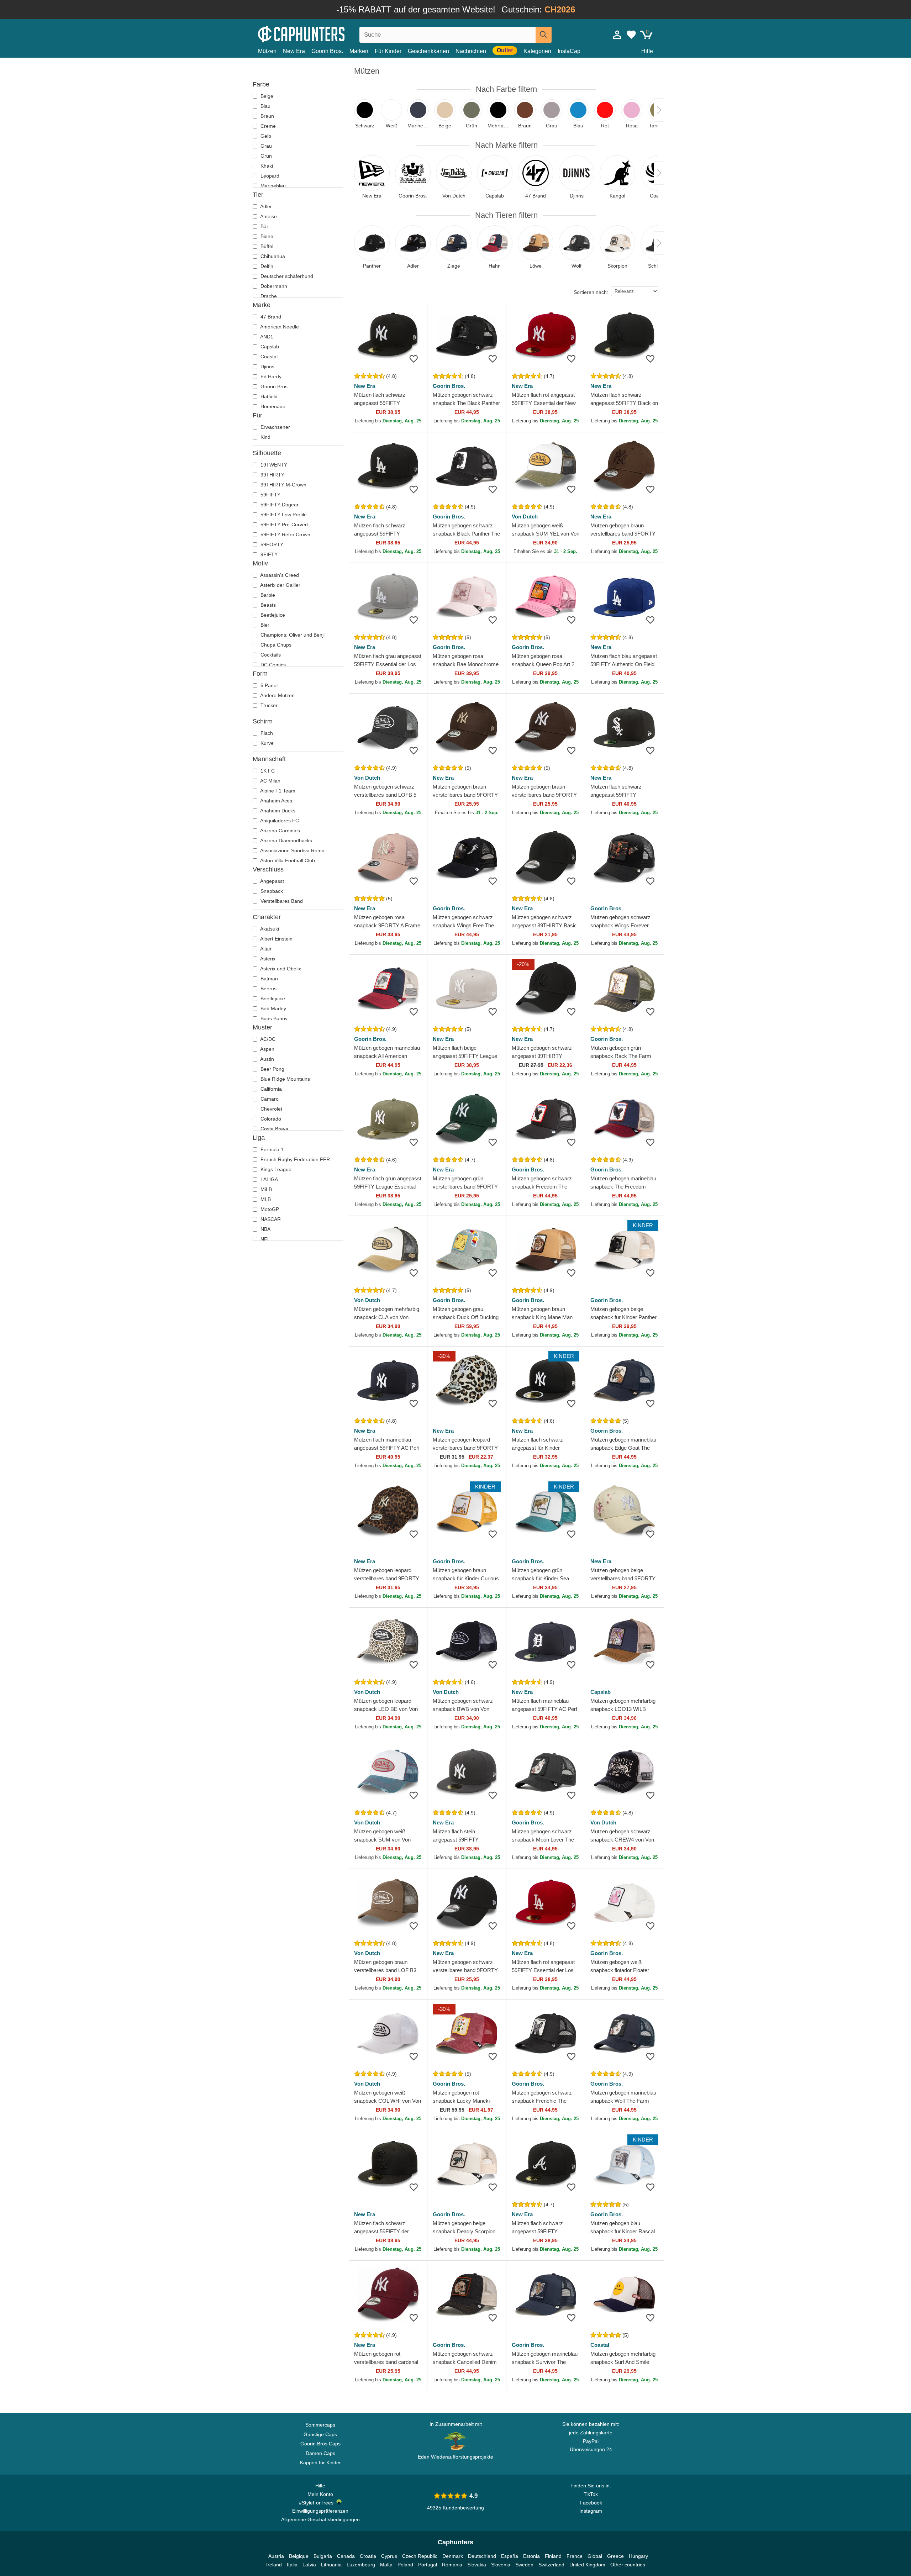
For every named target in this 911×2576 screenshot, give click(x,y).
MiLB (265, 1189)
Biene (266, 236)
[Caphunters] (320, 33)
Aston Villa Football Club (287, 860)
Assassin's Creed (279, 575)
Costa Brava (274, 1129)
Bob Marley (273, 1008)
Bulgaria (323, 2556)
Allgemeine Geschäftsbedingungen (320, 2519)
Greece (615, 2556)
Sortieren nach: (591, 292)
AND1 (266, 337)
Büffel (266, 246)
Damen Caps (320, 2453)
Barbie (267, 595)
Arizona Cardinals (280, 831)
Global (595, 2556)
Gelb (265, 136)
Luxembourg (361, 2565)
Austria (276, 2556)
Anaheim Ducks (277, 811)
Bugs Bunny (273, 1018)
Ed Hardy (270, 376)
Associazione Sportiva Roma (292, 850)
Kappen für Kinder (320, 2462)
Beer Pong (272, 1069)
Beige (266, 96)
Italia (292, 2565)
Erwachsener (275, 427)
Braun (267, 116)
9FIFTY (268, 554)
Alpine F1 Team (277, 791)
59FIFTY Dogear (279, 505)
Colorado (270, 1119)
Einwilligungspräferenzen (320, 2511)
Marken (359, 51)
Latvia (309, 2565)
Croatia (368, 2556)
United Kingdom (587, 2565)
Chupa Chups (275, 645)
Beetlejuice (272, 615)
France (575, 2556)
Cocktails (270, 655)
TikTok (591, 2494)
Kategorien (537, 51)
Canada (346, 2556)
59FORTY (271, 544)
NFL (265, 1239)
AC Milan (270, 781)
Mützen (267, 51)
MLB (265, 1199)
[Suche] (544, 35)
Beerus (268, 989)
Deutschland (482, 2556)
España (510, 2556)
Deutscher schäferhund (286, 276)
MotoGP (269, 1209)
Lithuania (331, 2565)
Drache (268, 296)
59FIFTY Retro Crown (285, 534)
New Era (294, 51)
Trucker (268, 705)
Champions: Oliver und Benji (292, 635)
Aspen (267, 1049)
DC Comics (272, 665)
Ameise (268, 216)
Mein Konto (320, 2494)
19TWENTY (273, 465)
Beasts (267, 605)
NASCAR (270, 1219)
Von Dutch (525, 517)
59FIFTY (270, 495)
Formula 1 (271, 1149)
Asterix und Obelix (280, 969)
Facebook (591, 2503)
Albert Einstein (276, 939)
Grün (265, 156)
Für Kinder (388, 51)
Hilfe (647, 51)
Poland (405, 2565)
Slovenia (501, 2565)
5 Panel (268, 685)
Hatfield (268, 396)
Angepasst (272, 881)
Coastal (268, 357)
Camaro (269, 1099)
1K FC (267, 771)
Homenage (272, 406)
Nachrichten (471, 51)
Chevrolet (271, 1109)
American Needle (279, 327)
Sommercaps (320, 2425)
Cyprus (389, 2556)
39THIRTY (272, 475)
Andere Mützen (277, 695)
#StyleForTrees (318, 2503)
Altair (265, 949)
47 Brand (270, 317)
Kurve (266, 743)
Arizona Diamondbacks (286, 841)
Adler (265, 206)
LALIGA (268, 1179)
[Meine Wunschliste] (631, 35)
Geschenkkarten (428, 51)
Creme (267, 126)
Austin (267, 1059)
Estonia (531, 2556)
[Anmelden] (617, 35)
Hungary (638, 2556)
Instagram (591, 2511)
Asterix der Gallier (280, 585)
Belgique (299, 2556)
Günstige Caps (320, 2434)
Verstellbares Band (281, 901)
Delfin (266, 266)
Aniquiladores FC (279, 821)
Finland (553, 2556)
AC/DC (267, 1039)
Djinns (267, 367)
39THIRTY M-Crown (283, 485)
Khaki (266, 166)
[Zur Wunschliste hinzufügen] (414, 359)
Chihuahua (272, 256)
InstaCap (569, 51)
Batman (268, 979)
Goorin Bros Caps (320, 2444)
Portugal (428, 2565)
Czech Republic (420, 2556)
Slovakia (477, 2565)
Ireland (274, 2565)
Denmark (453, 2556)
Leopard (269, 176)
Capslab (269, 347)
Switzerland (551, 2565)
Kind (265, 437)
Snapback (271, 891)
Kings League (275, 1169)
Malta (386, 2565)
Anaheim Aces (276, 801)
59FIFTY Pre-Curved (283, 525)
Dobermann (273, 286)
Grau (265, 146)
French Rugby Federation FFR (294, 1159)
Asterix (267, 959)
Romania (452, 2565)
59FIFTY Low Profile (283, 515)
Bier (264, 625)
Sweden (524, 2565)
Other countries (628, 2565)
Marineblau (272, 186)
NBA (265, 1229)
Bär (264, 226)
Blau (265, 106)
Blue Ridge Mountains (285, 1079)
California (270, 1089)
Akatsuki (269, 929)
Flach (266, 733)
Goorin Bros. (327, 51)
